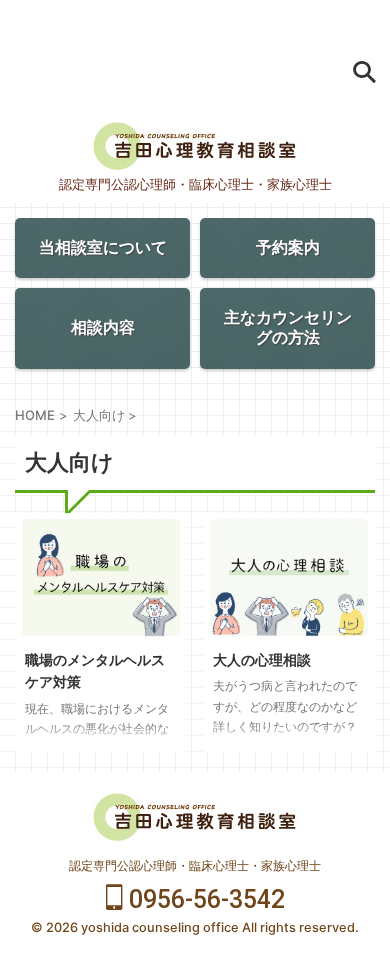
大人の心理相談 (262, 660)
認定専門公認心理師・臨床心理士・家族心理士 (195, 865)
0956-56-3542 (204, 899)
